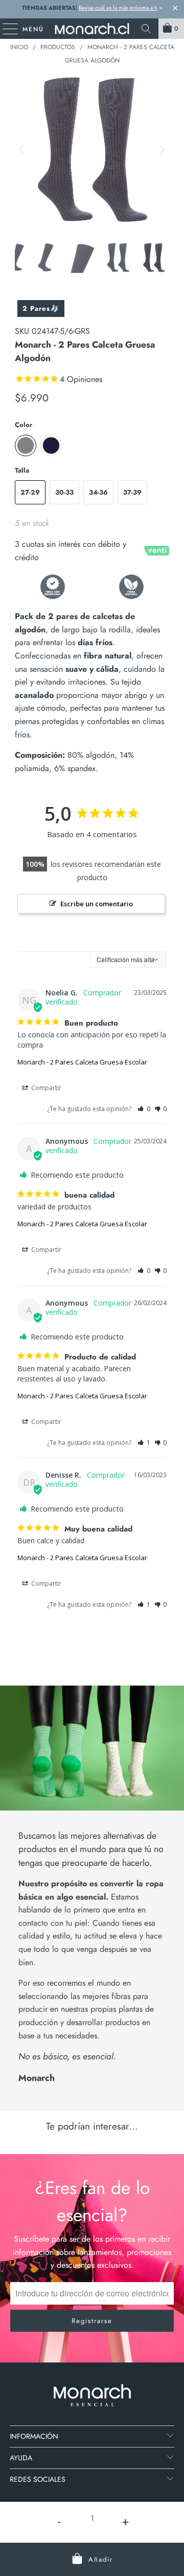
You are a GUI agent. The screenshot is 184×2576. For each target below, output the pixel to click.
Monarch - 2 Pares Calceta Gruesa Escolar (82, 1062)
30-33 (64, 492)
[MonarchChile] (92, 29)
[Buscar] (146, 29)
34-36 (98, 492)
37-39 (132, 492)
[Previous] (22, 150)
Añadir (101, 2559)
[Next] (162, 150)
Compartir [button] (45, 1088)
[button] (144, 1109)
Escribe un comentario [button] (97, 904)
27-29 (30, 492)
